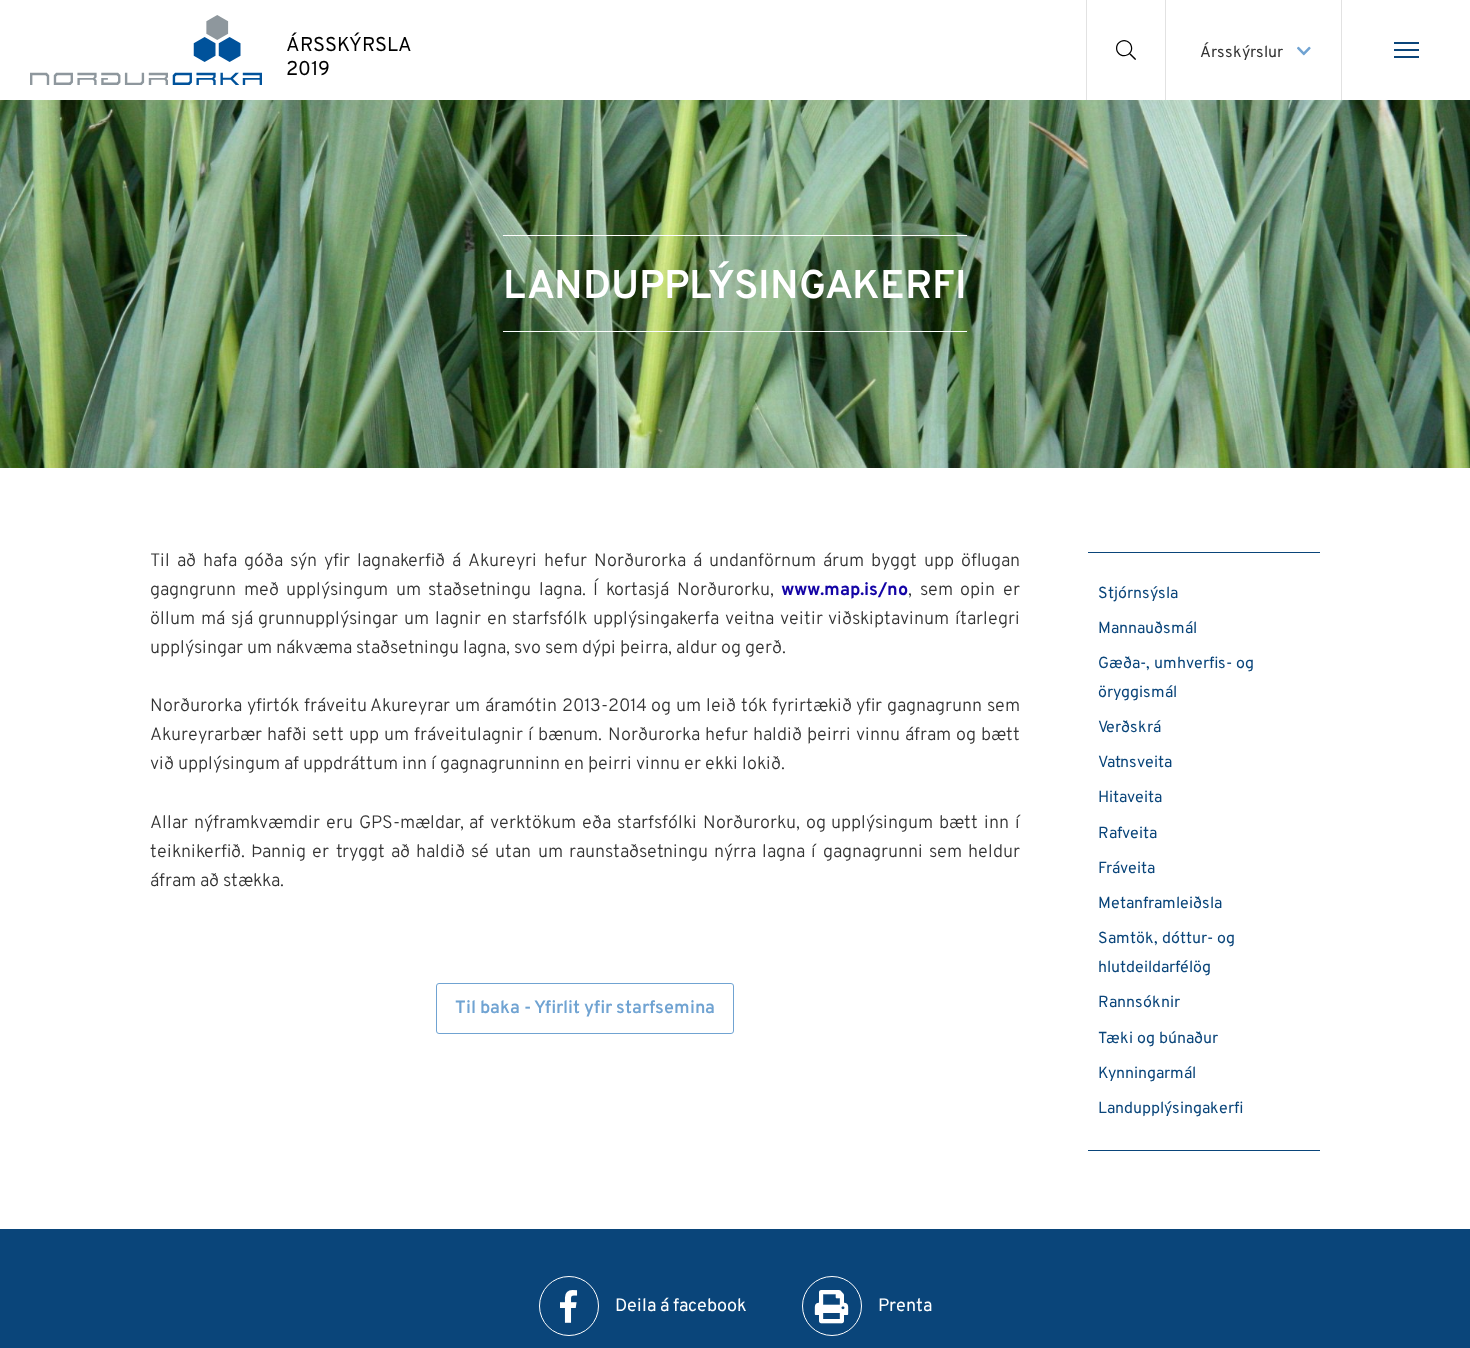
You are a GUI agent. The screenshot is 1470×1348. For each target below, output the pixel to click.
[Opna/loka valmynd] (1406, 50)
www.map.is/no (844, 590)
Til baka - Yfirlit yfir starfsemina (585, 1008)
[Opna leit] (1126, 50)
